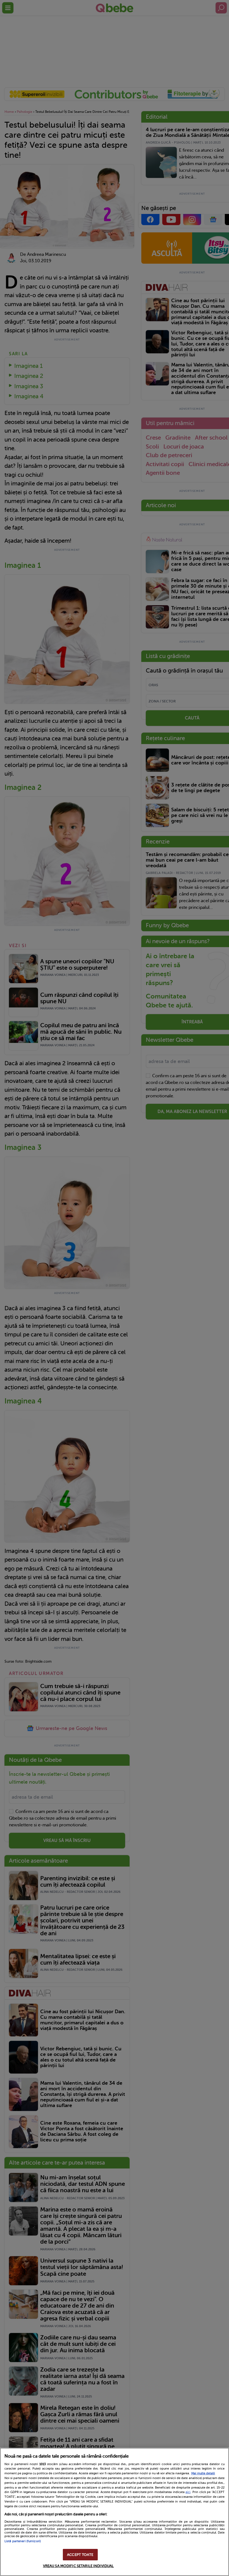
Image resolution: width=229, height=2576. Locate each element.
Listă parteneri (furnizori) (23, 2541)
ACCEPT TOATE (80, 2555)
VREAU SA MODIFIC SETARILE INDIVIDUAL (78, 2566)
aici (188, 2492)
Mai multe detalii (203, 2473)
